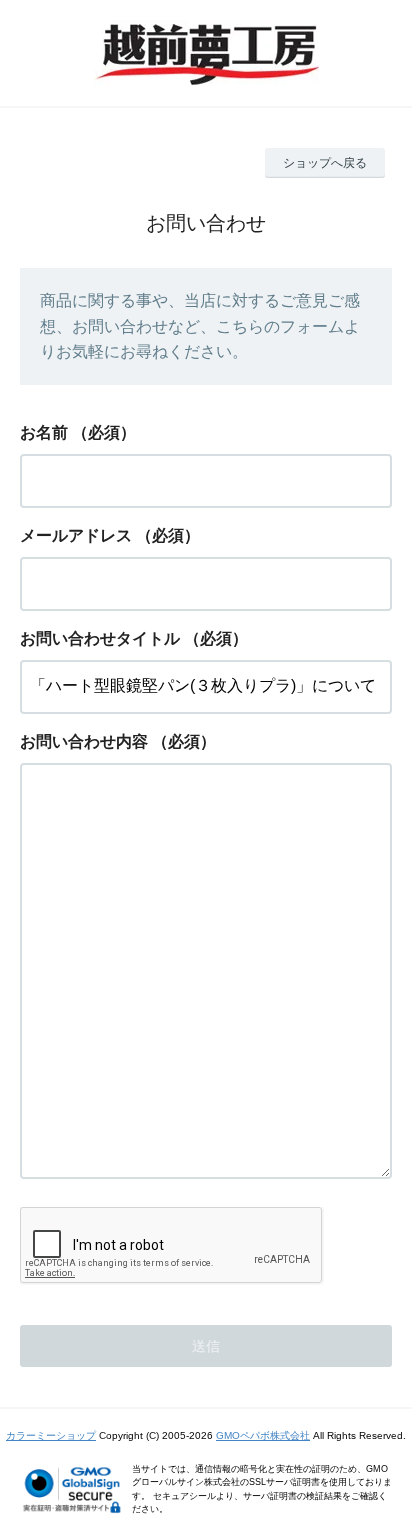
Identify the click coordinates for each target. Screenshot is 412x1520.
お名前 (44, 432)
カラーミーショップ (51, 1435)
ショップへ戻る (325, 163)
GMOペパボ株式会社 (263, 1435)
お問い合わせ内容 (84, 741)
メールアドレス (76, 535)
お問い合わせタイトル (100, 638)
